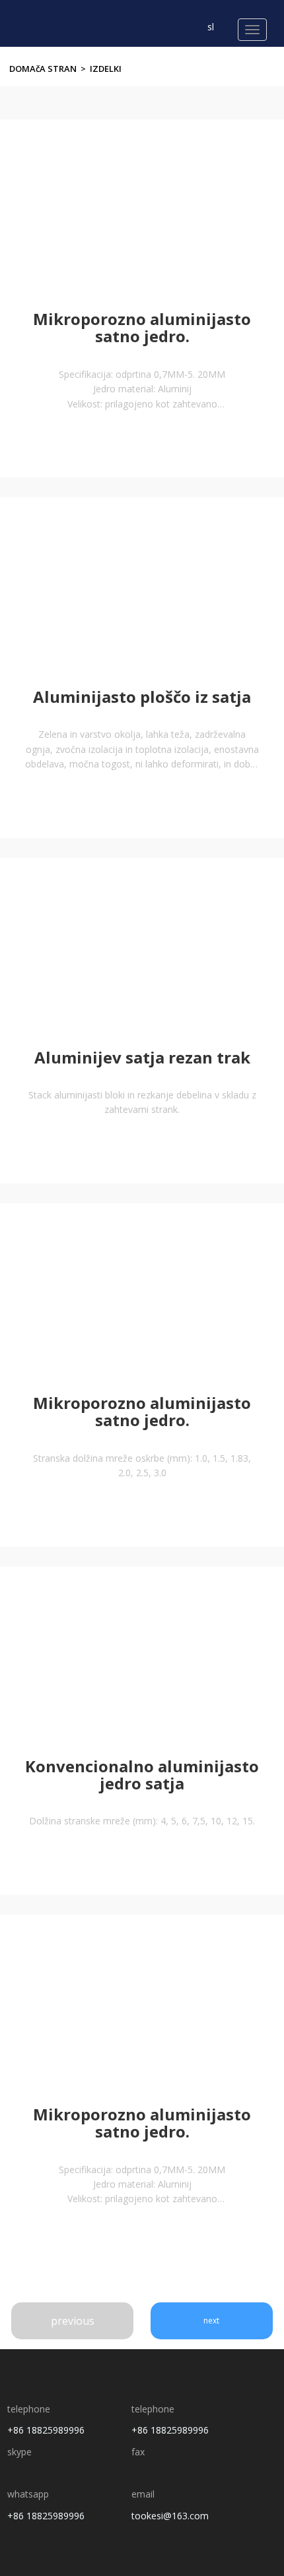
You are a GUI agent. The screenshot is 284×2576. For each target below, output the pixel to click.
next (211, 2321)
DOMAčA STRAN (43, 69)
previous (73, 2321)
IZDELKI (106, 69)
